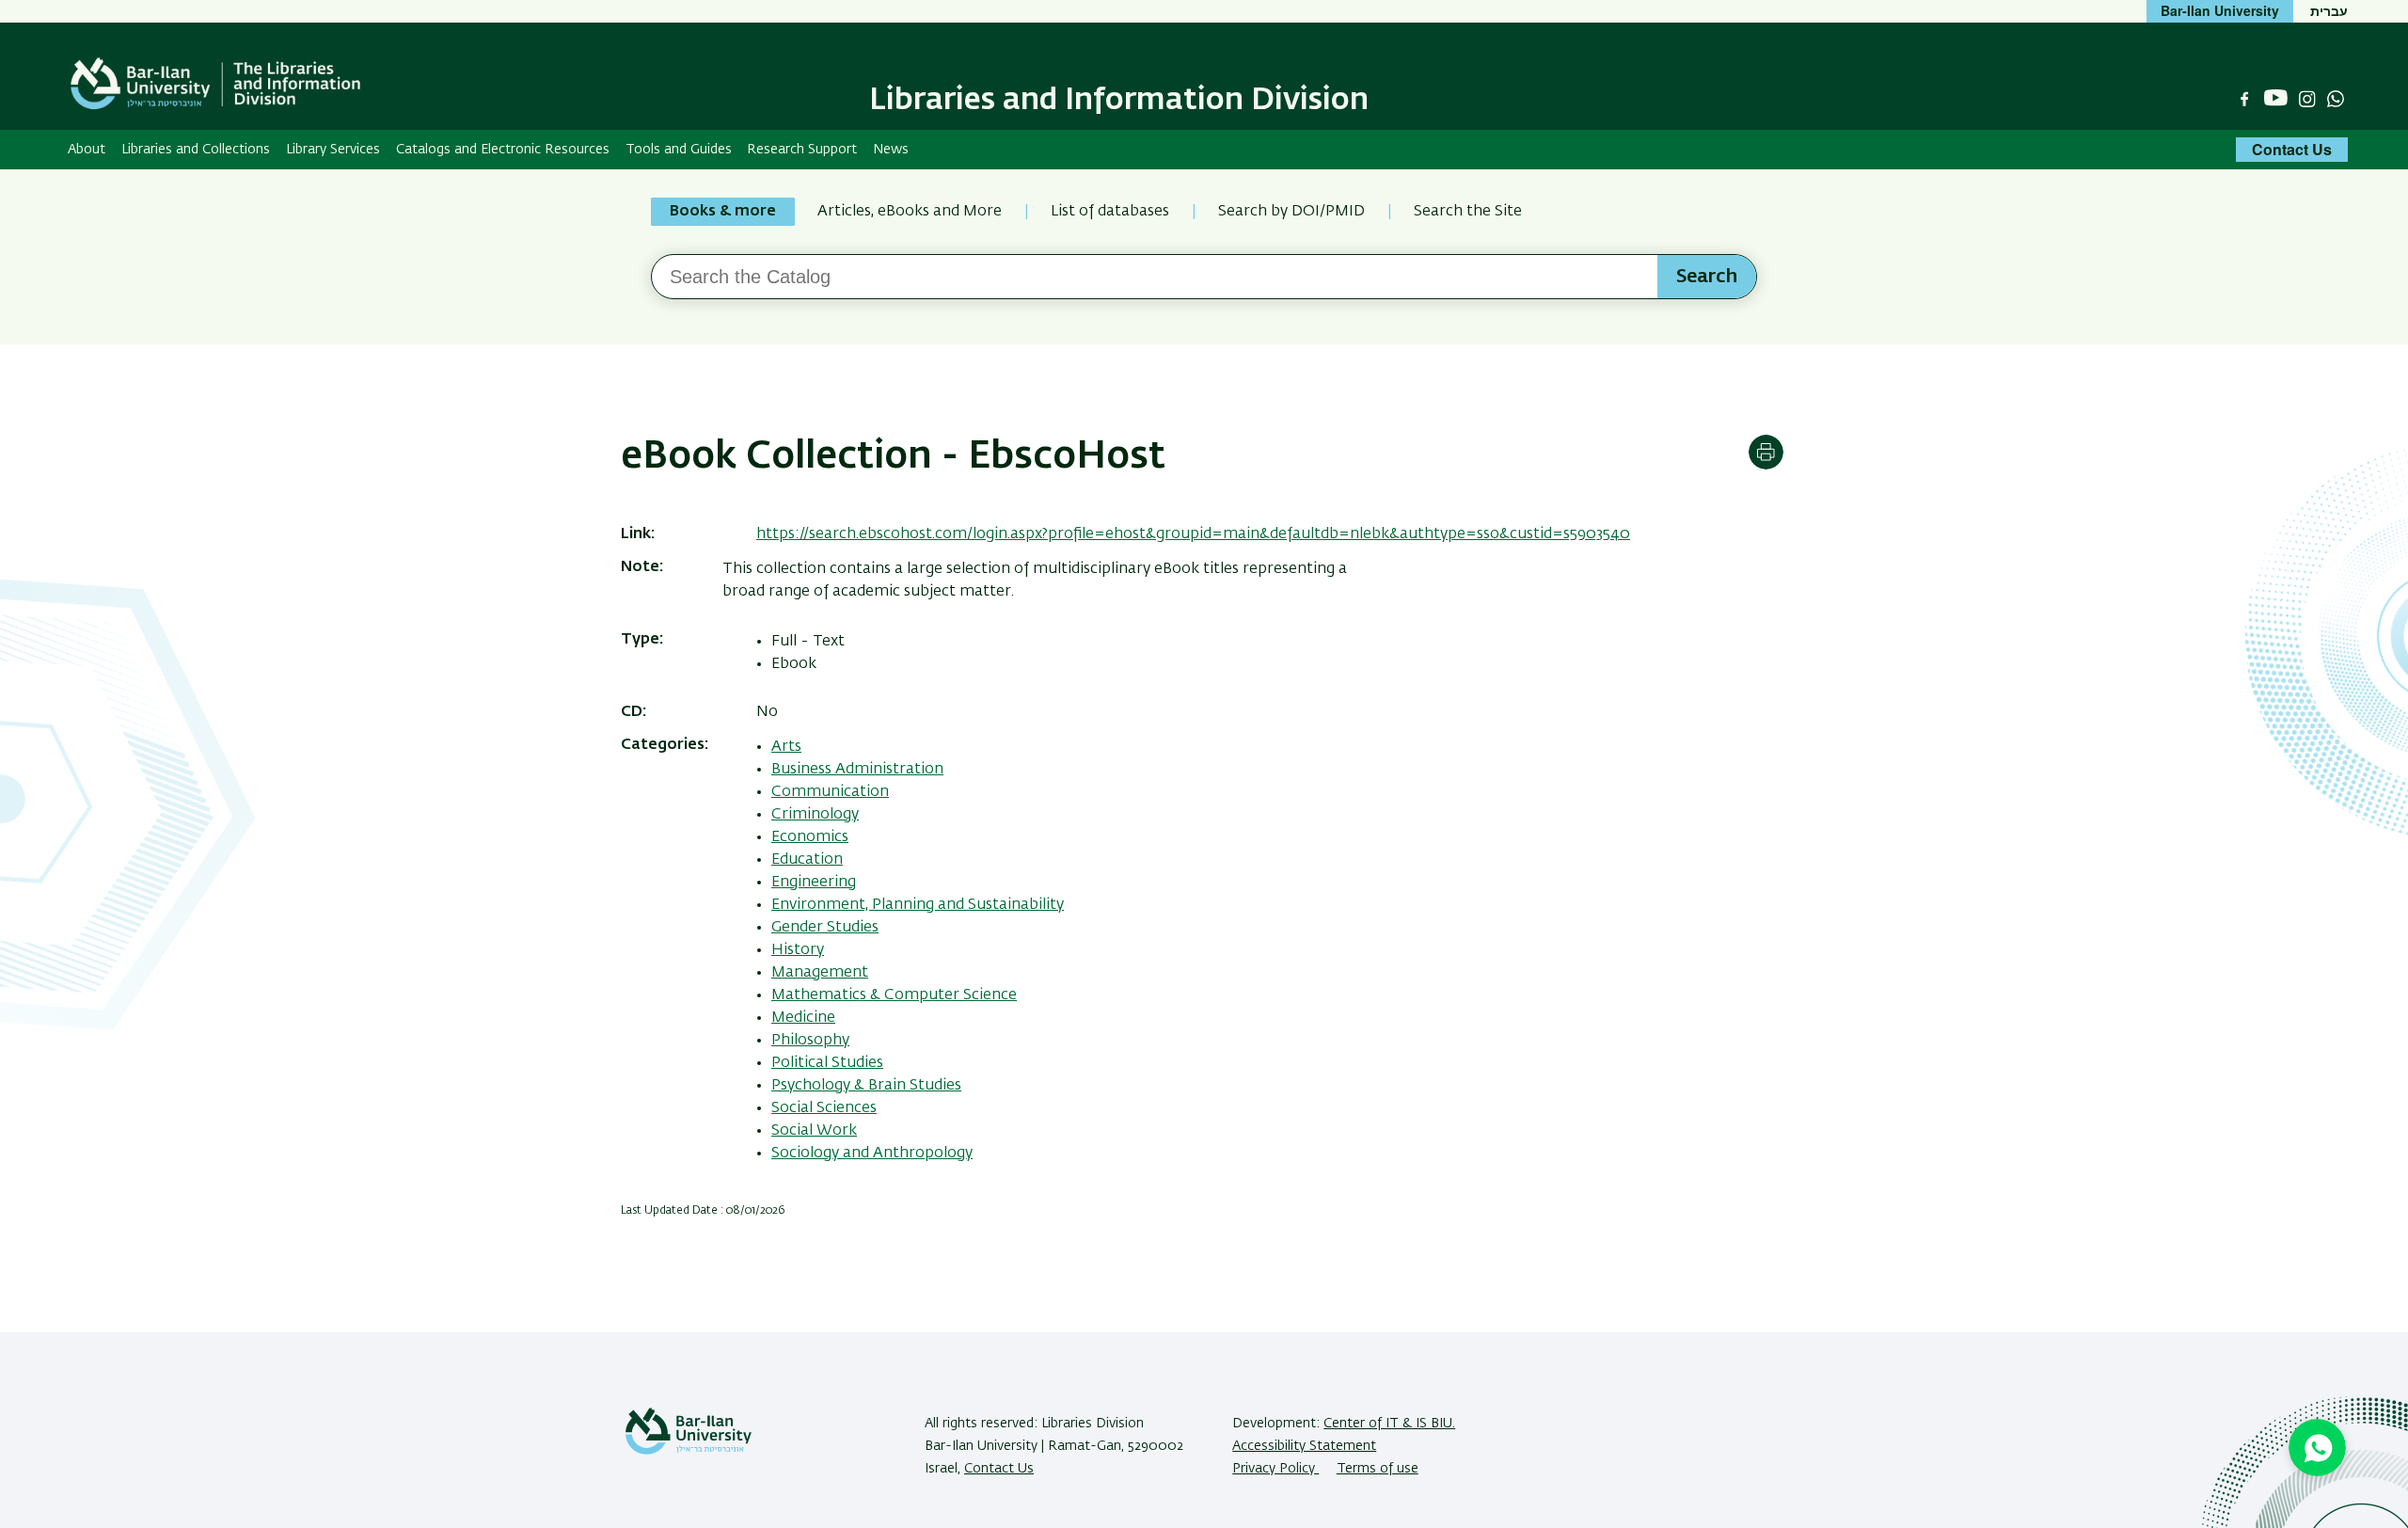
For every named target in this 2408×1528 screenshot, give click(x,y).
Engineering (814, 883)
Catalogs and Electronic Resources (503, 150)
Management (820, 973)
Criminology (815, 815)
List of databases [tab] (1110, 212)
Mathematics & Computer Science (894, 995)
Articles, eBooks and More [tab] (910, 212)
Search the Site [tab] (1468, 212)
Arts (786, 747)
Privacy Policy (1275, 1469)
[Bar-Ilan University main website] (689, 1451)
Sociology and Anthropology (872, 1154)
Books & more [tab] (723, 212)
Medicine (803, 1018)
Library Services (333, 150)
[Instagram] (2307, 99)
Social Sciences (824, 1108)
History (798, 950)
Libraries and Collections (196, 150)
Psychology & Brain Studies (866, 1086)
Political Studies (827, 1063)
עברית (2329, 10)
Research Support (802, 150)
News (891, 150)
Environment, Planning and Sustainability (918, 905)
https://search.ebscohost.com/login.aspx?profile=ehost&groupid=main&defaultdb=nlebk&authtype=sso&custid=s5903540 (1193, 534)
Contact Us (2292, 149)
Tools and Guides (679, 150)
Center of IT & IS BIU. (1389, 1424)
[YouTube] (2276, 98)
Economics (810, 837)
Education (807, 860)
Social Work (814, 1131)
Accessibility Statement (1304, 1446)
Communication (830, 792)
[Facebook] (2244, 99)
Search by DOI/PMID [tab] (1291, 212)
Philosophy (810, 1041)
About (87, 150)
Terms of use (1378, 1469)
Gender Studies (825, 928)
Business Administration (857, 770)
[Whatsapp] (2336, 99)
